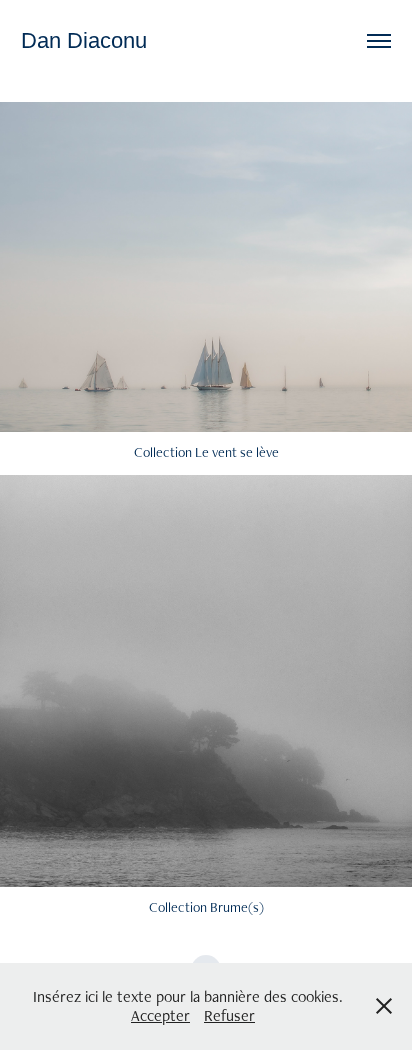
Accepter (160, 1015)
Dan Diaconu (84, 40)
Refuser (229, 1015)
